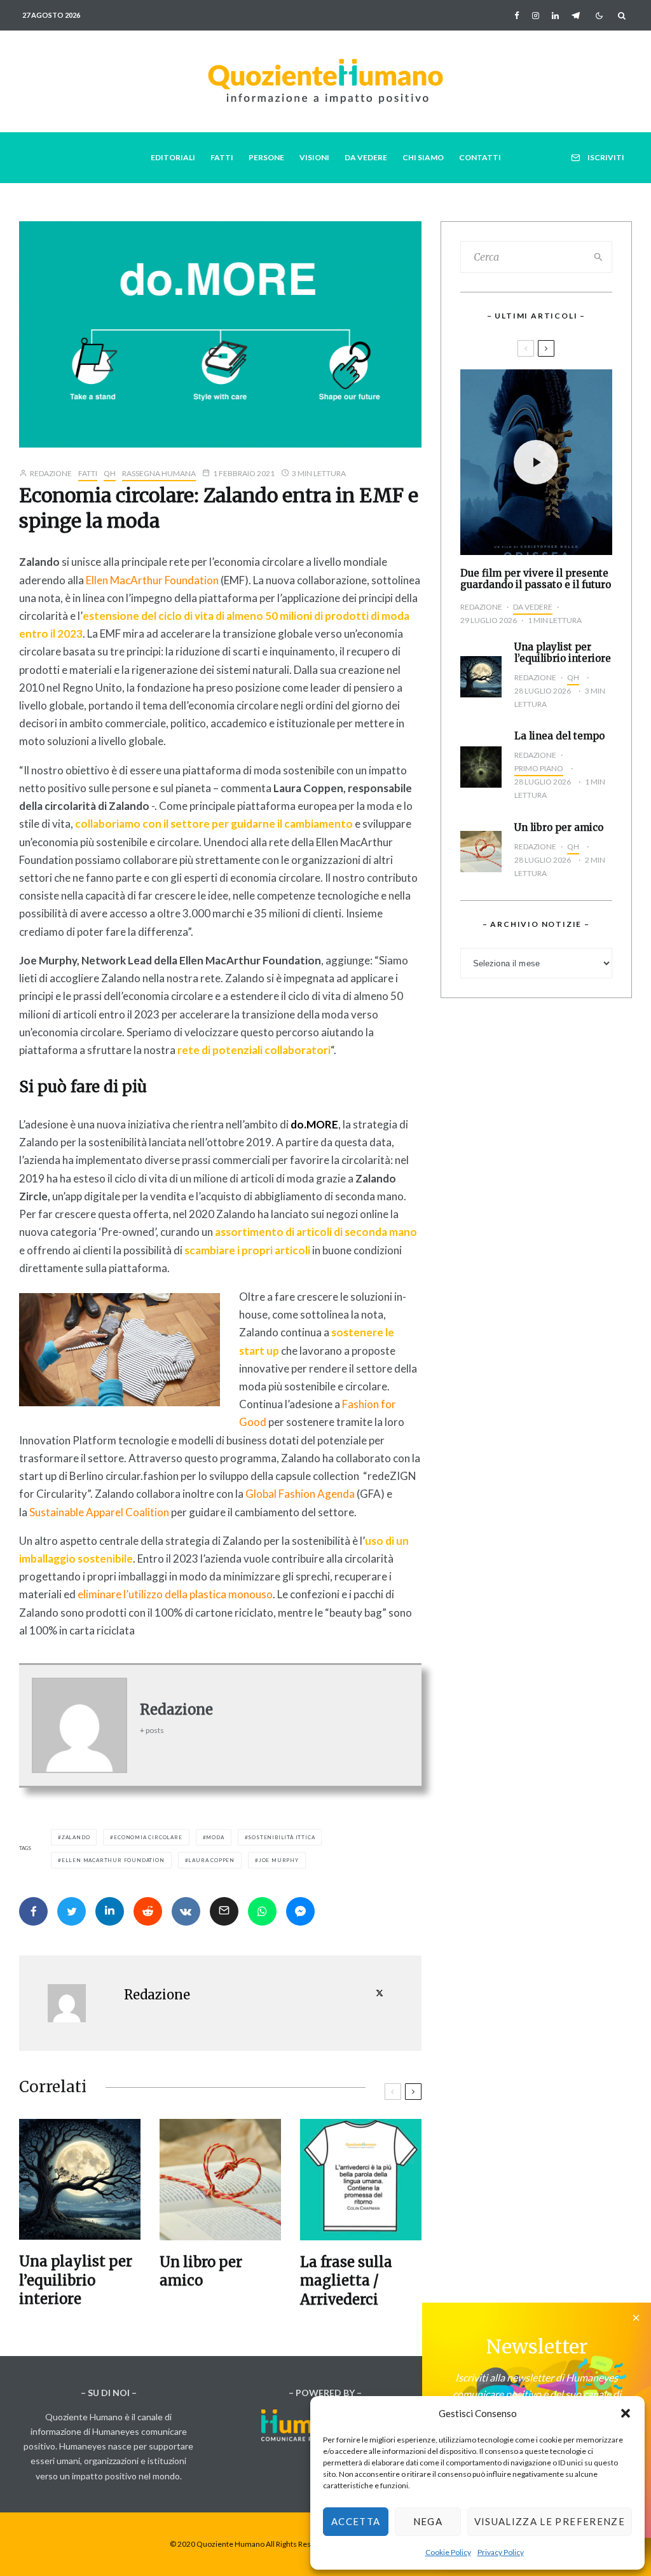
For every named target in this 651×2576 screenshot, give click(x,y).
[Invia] (148, 1911)
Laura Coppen (211, 1860)
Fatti (222, 157)
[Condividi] (33, 1911)
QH (110, 473)
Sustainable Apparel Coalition (99, 1512)
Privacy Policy (501, 2552)
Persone (266, 157)
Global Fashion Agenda (300, 1494)
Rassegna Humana (159, 473)
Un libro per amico (201, 2271)
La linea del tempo (559, 736)
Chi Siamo (423, 157)
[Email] (224, 1911)
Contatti (480, 157)
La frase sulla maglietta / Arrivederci (346, 2281)
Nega (428, 2521)
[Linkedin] (555, 16)
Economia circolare (148, 1837)
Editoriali (173, 157)
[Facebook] (517, 16)
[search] (599, 257)
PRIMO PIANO (539, 768)
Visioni (314, 157)
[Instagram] (536, 16)
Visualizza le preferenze (550, 2521)
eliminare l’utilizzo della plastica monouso (175, 1594)
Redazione (50, 473)
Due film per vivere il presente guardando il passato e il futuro (536, 579)
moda (215, 1837)
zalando (76, 1837)
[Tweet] (72, 1911)
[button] (626, 2413)
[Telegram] (576, 16)
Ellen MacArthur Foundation (151, 580)
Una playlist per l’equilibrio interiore (76, 2280)
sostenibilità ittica (281, 1837)
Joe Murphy (279, 1860)
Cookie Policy (448, 2552)
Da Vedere (366, 157)
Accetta (356, 2521)
